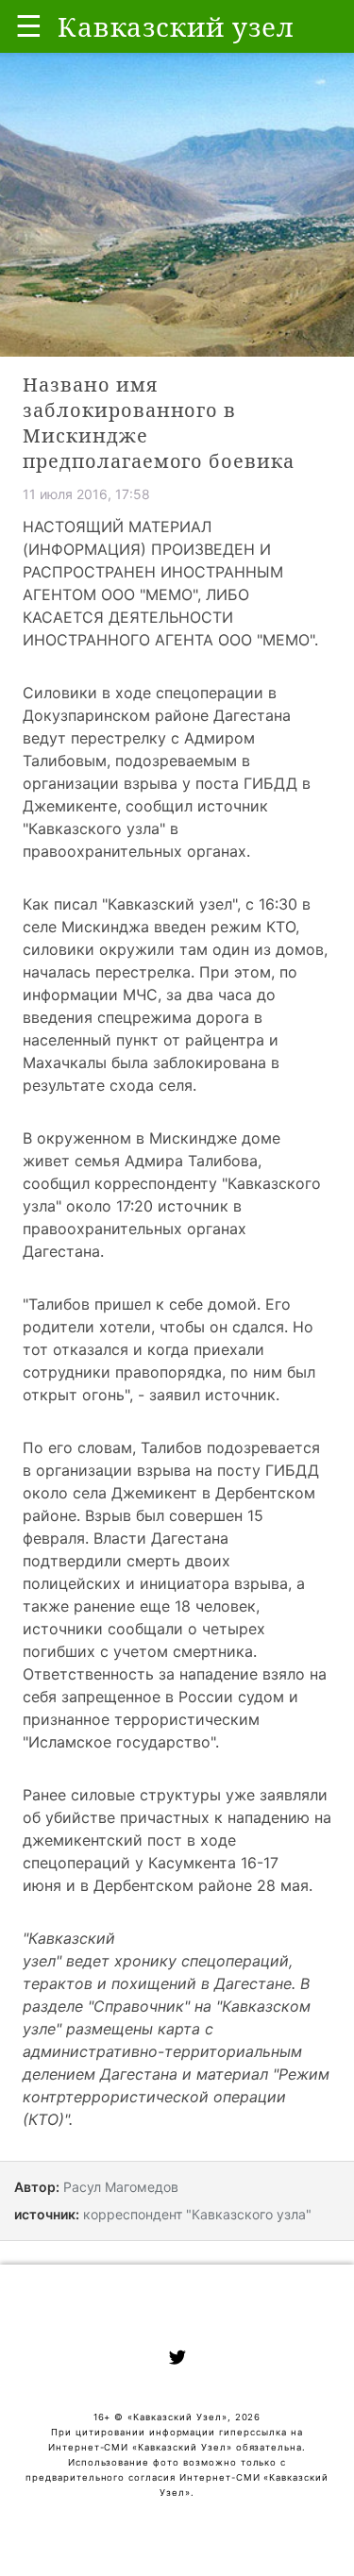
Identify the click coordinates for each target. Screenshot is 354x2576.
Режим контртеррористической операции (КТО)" (176, 2097)
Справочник (139, 2006)
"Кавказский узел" (169, 904)
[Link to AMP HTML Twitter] (177, 2360)
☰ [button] (29, 26)
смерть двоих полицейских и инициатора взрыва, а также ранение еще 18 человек (164, 1583)
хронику (145, 1961)
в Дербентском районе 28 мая (194, 1885)
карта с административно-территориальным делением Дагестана (162, 2051)
